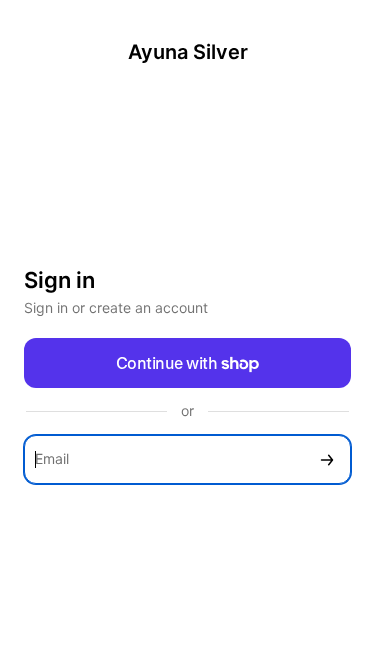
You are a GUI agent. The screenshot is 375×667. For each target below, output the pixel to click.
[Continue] (327, 459)
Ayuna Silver (188, 52)
